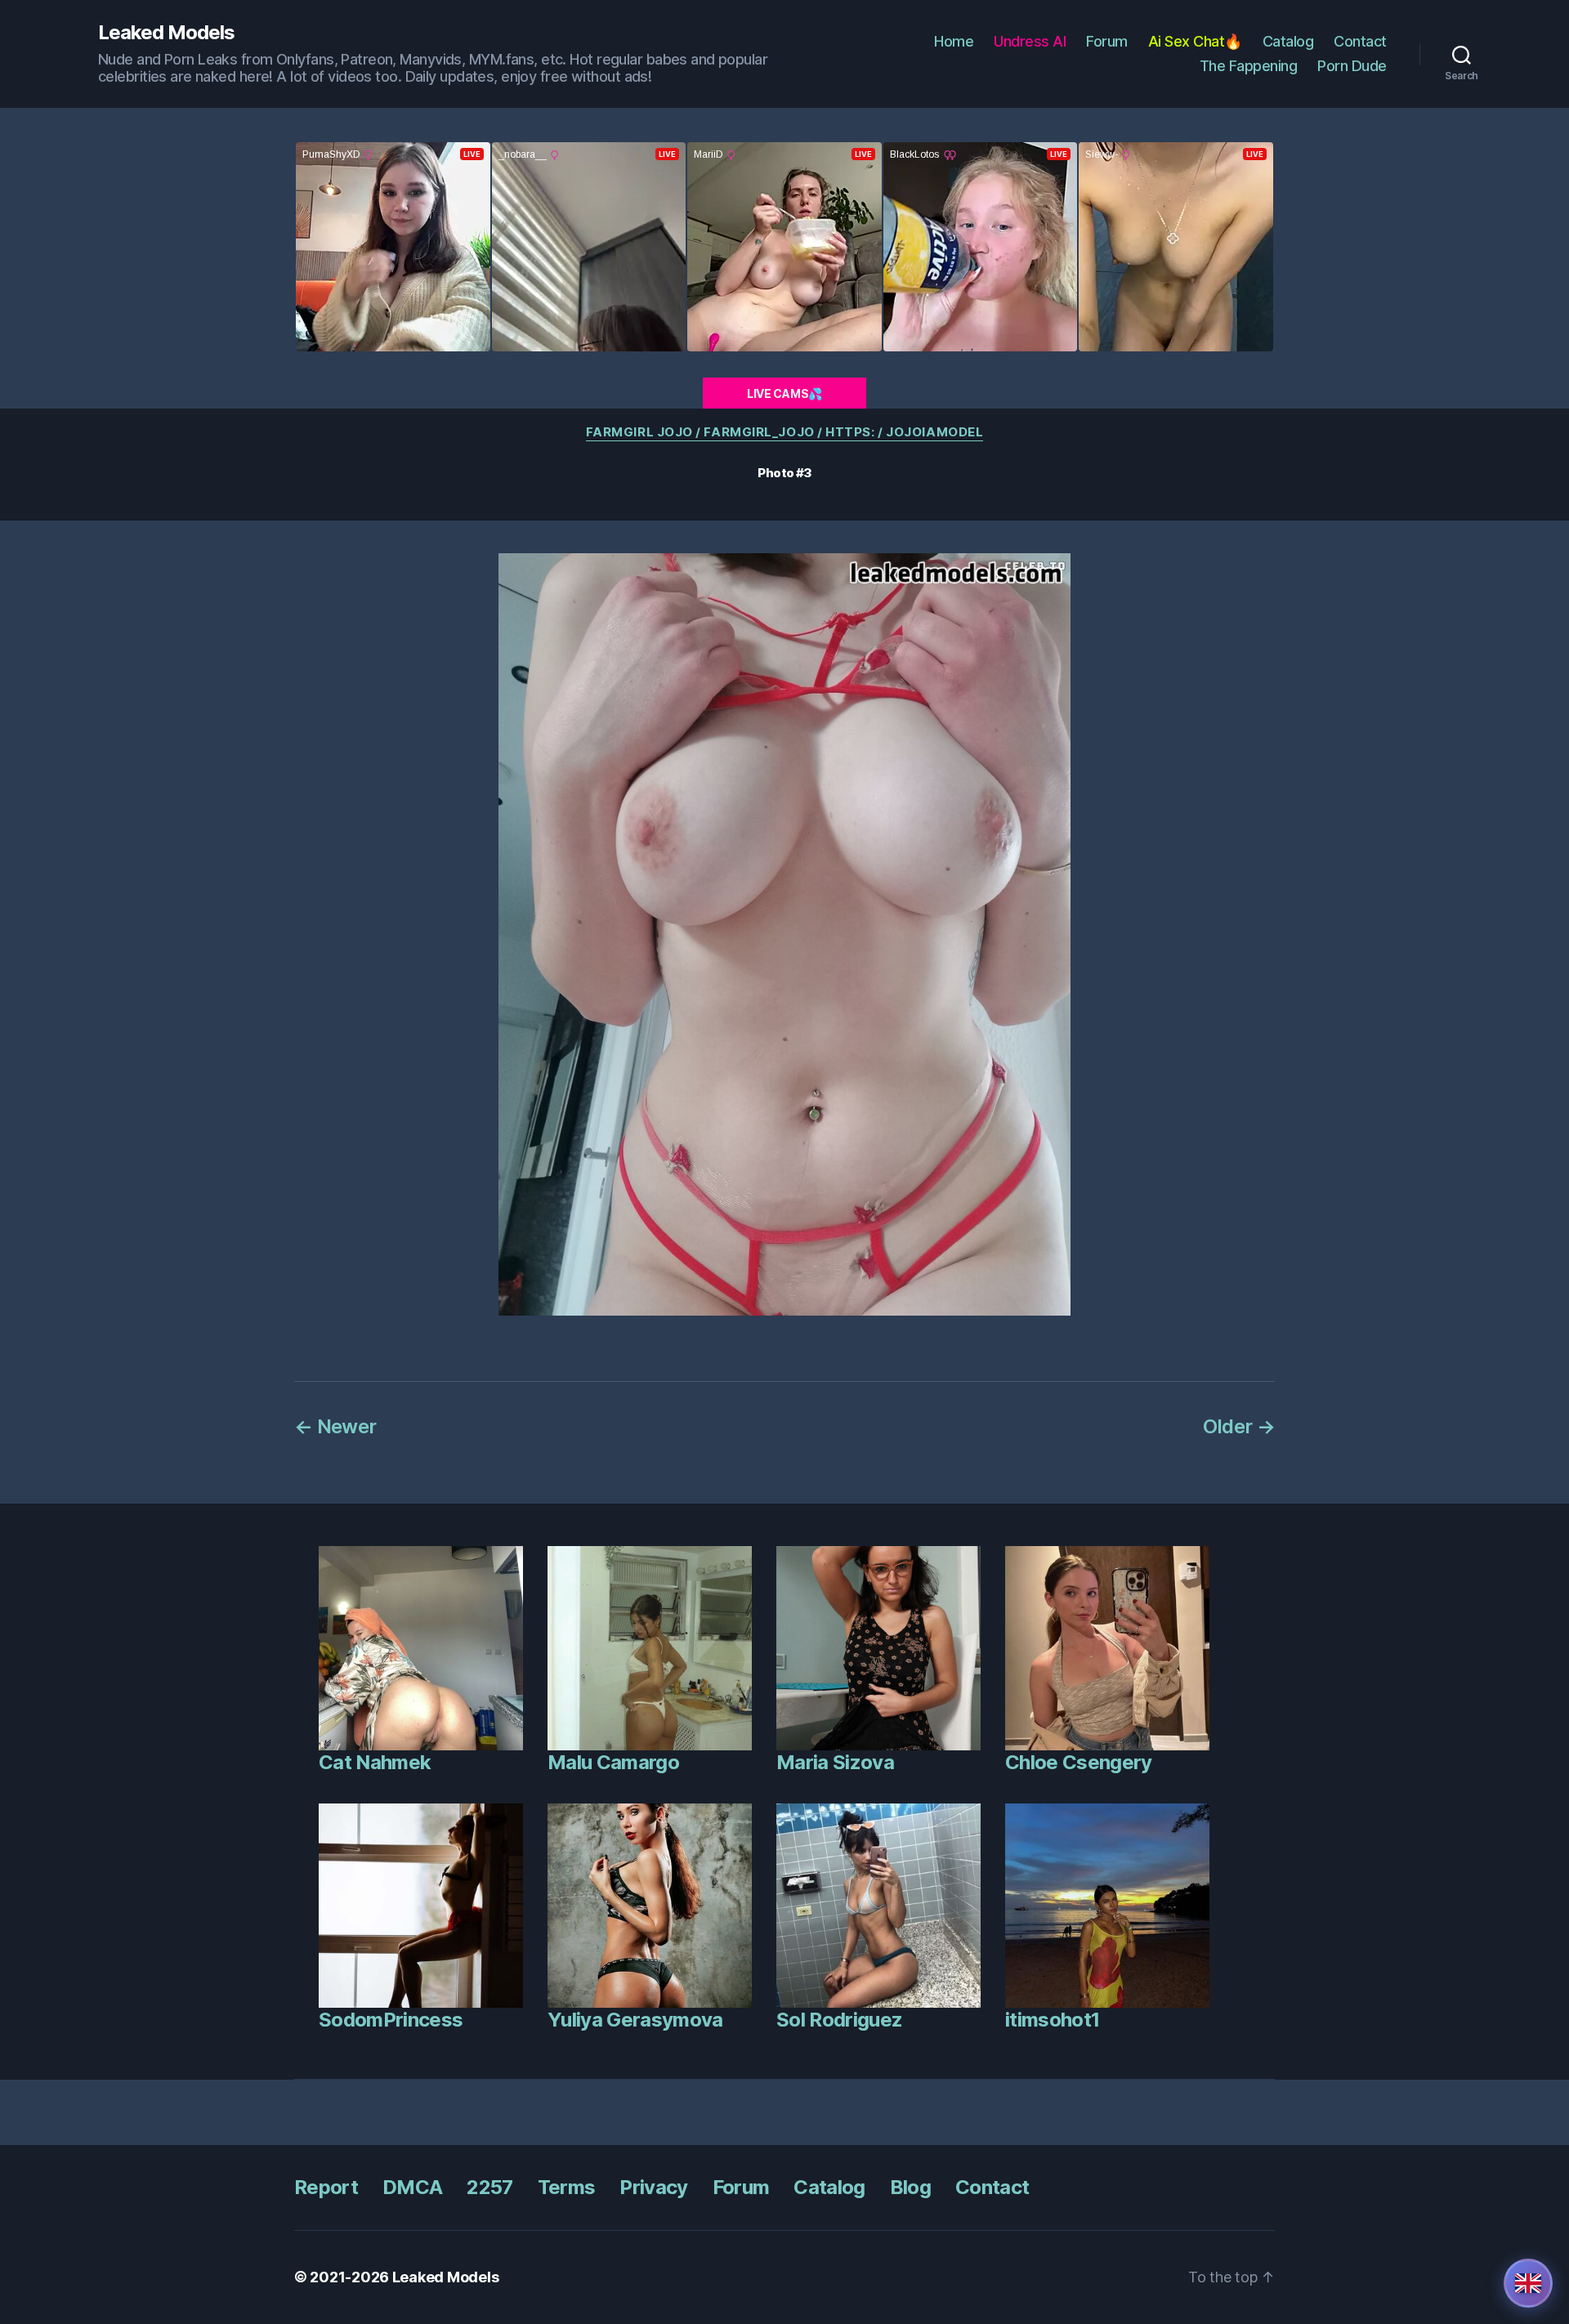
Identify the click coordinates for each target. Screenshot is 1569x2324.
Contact (1360, 41)
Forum (1107, 41)
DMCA (412, 2187)
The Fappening (1249, 66)
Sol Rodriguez (839, 2020)
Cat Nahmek (375, 1762)
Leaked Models (166, 33)
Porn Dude (1352, 66)
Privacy (653, 2187)
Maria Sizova (835, 1762)
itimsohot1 (1052, 2020)
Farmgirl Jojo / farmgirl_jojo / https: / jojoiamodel (785, 432)
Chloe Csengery (1079, 1762)
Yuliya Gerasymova (635, 2020)
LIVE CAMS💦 (784, 393)
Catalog (1288, 41)
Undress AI (1030, 41)
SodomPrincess (391, 2020)
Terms (567, 2187)
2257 (489, 2187)
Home (954, 41)
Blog (910, 2187)
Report (326, 2187)
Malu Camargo (613, 1762)
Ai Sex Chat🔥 (1195, 41)
